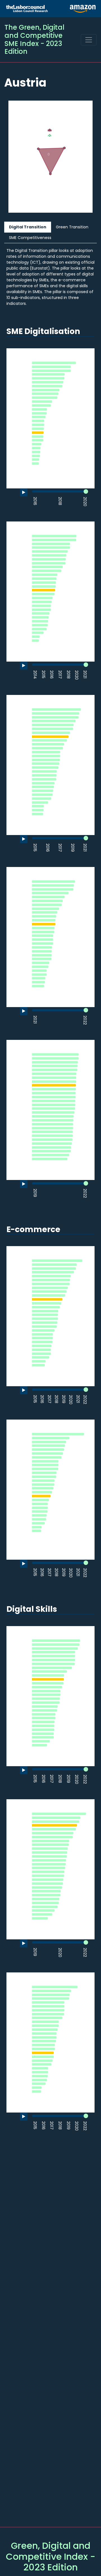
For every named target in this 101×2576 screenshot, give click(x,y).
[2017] (60, 675)
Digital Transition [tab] (28, 227)
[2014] (35, 675)
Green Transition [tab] (72, 227)
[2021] (85, 675)
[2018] (60, 502)
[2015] (43, 675)
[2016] (35, 502)
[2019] (73, 848)
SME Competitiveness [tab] (30, 238)
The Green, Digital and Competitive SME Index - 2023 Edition (35, 39)
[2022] (85, 1020)
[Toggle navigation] (89, 40)
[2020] (85, 502)
